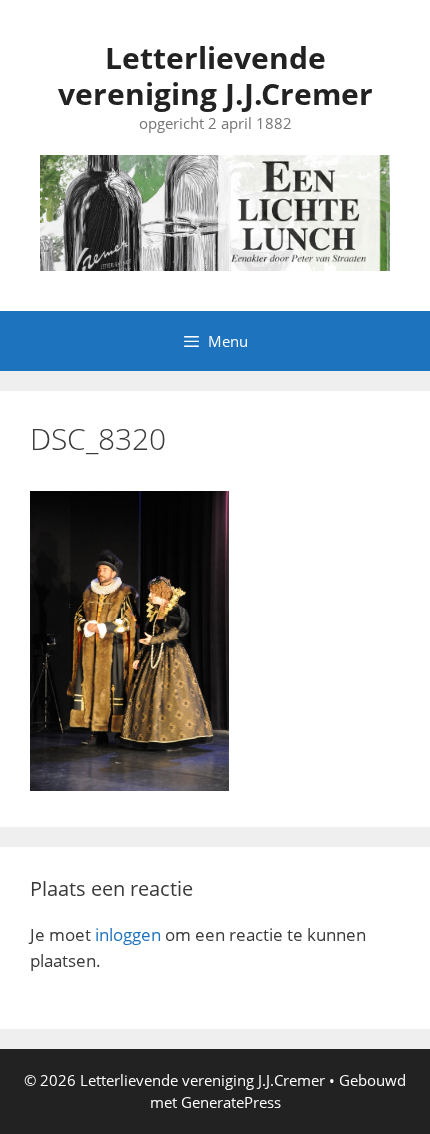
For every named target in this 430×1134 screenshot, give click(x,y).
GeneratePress (231, 1102)
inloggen (128, 934)
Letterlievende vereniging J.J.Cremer (215, 75)
